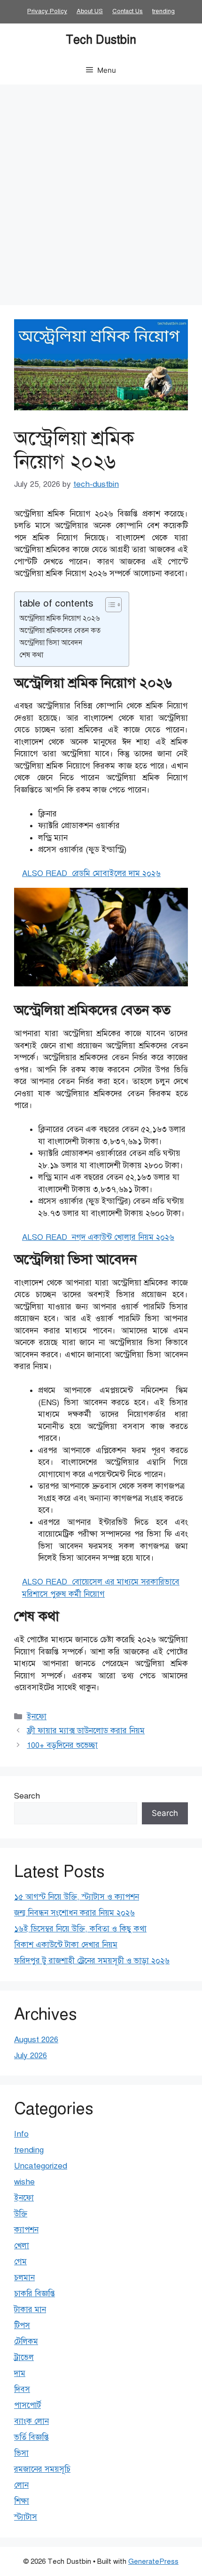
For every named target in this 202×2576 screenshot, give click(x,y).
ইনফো (37, 1717)
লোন (21, 2485)
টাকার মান (30, 2310)
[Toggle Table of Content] (109, 605)
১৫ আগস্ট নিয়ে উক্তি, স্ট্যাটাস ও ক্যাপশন (77, 1897)
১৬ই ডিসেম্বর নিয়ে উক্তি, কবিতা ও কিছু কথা (80, 1929)
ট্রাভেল (24, 2357)
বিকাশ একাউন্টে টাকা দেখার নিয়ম (66, 1945)
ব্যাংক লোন (31, 2421)
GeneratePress (153, 2561)
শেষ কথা (31, 655)
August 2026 (36, 2040)
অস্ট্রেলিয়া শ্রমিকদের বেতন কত (61, 630)
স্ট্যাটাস (26, 2517)
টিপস (22, 2326)
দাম (20, 2373)
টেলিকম (26, 2341)
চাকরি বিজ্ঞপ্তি (35, 2294)
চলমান (24, 2278)
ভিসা (21, 2453)
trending (163, 11)
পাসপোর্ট (27, 2405)
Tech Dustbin (101, 40)
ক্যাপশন (26, 2230)
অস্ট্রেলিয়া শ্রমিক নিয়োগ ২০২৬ (59, 618)
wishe (24, 2182)
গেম (20, 2262)
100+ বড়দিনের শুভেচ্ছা (62, 1745)
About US (90, 11)
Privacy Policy (47, 11)
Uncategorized (41, 2166)
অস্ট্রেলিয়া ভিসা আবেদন (51, 642)
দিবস (22, 2389)
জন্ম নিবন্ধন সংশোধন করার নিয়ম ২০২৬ (74, 1913)
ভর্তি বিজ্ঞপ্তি (31, 2437)
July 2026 (31, 2056)
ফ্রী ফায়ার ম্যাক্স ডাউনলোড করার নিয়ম (86, 1731)
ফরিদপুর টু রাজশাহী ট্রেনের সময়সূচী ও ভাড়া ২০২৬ (92, 1961)
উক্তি (21, 2214)
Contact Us (128, 11)
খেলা (22, 2246)
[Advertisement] (101, 190)
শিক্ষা (22, 2501)
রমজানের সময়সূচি (42, 2469)
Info (21, 2134)
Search (27, 1796)
